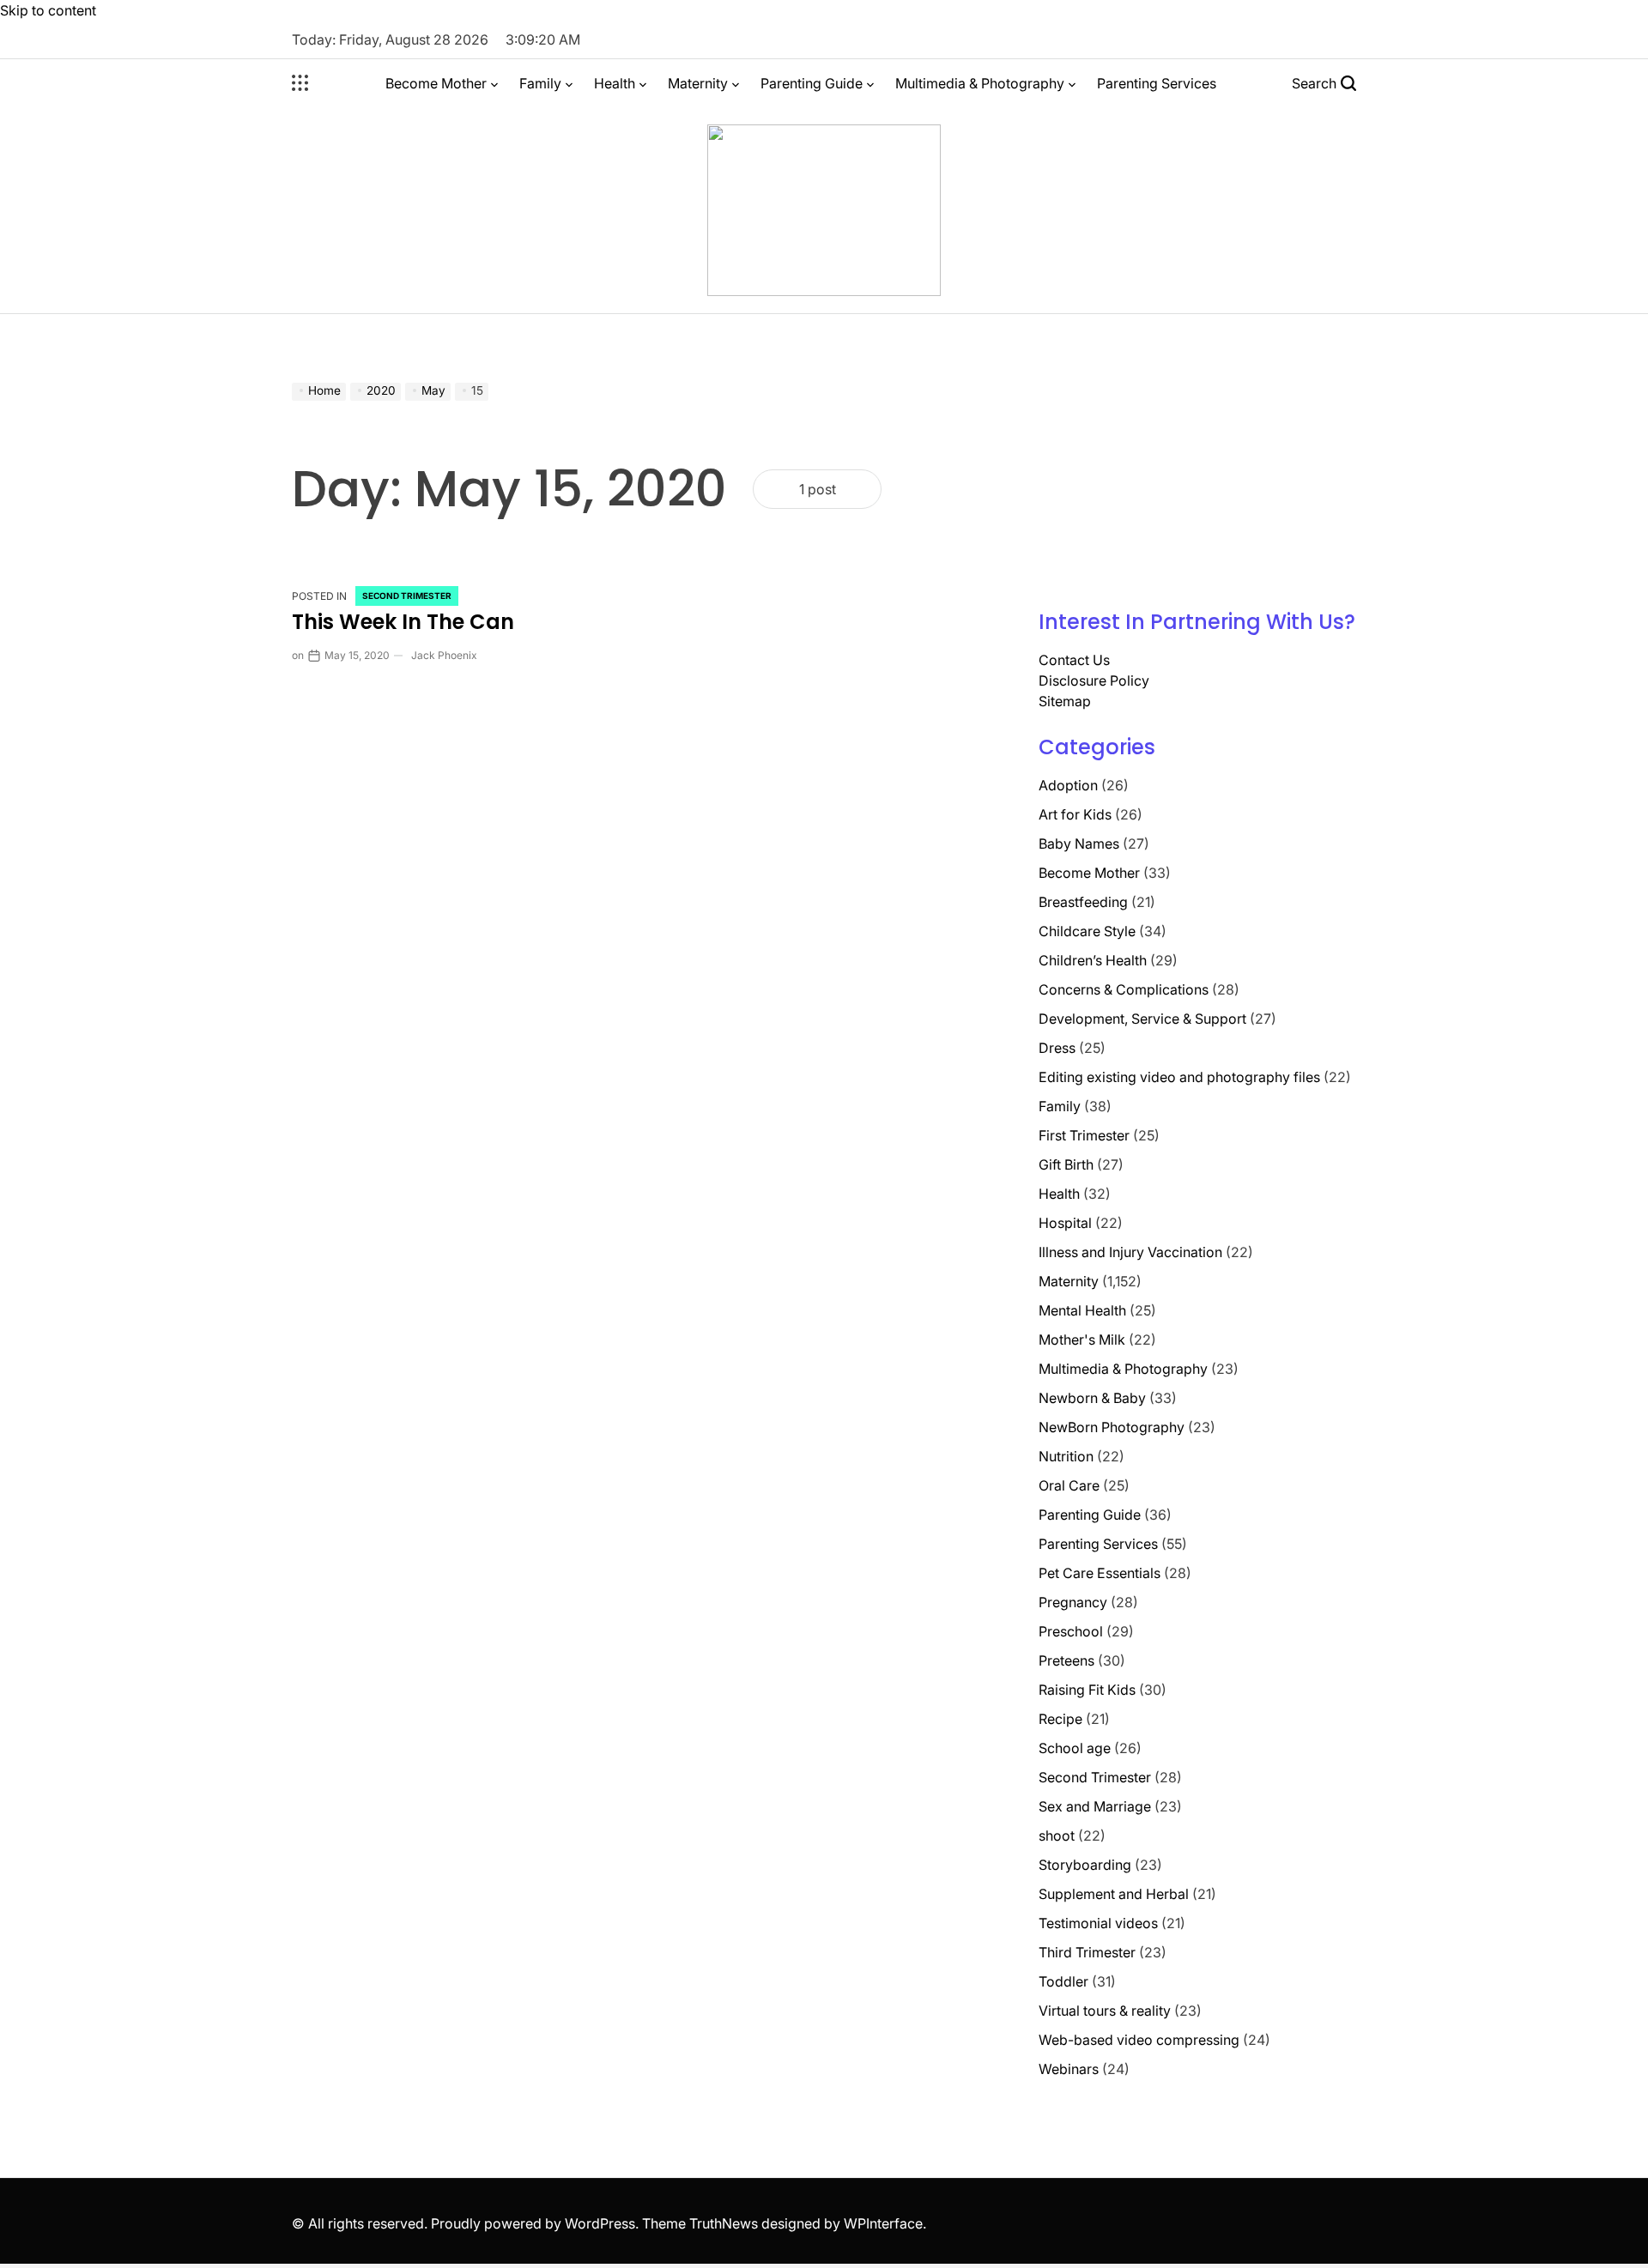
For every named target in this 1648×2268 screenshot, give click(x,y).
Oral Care (1069, 1485)
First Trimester (1084, 1135)
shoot (1057, 1836)
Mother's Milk (1082, 1340)
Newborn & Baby (1092, 1398)
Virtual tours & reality (1105, 2011)
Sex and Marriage (1095, 1806)
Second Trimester (407, 596)
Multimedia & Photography (980, 83)
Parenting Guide (812, 83)
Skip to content (48, 10)
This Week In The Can (403, 622)
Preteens (1066, 1660)
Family (540, 83)
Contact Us (1074, 660)
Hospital (1065, 1223)
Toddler (1063, 1981)
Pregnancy (1073, 1602)
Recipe (1060, 1719)
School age (1075, 1748)
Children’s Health (1093, 960)
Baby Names (1079, 844)
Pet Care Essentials (1100, 1573)
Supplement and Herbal (1114, 1894)
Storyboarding (1085, 1865)
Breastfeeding (1083, 902)
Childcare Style (1087, 931)
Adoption (1068, 785)
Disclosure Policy (1094, 680)
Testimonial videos (1098, 1923)
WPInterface (883, 2223)
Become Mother (436, 83)
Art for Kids (1075, 814)
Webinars (1069, 2069)
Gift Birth (1066, 1164)
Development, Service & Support (1142, 1019)
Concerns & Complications (1124, 989)
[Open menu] (300, 83)
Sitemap (1065, 701)
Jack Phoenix (444, 655)
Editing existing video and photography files (1179, 1077)
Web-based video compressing (1139, 2040)
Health (615, 83)
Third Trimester (1087, 1952)
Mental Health (1082, 1310)
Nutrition (1066, 1456)
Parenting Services (1157, 83)
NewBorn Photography (1112, 1427)
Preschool (1071, 1631)
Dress (1057, 1048)
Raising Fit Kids (1087, 1690)
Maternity (698, 83)
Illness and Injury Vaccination (1130, 1252)
